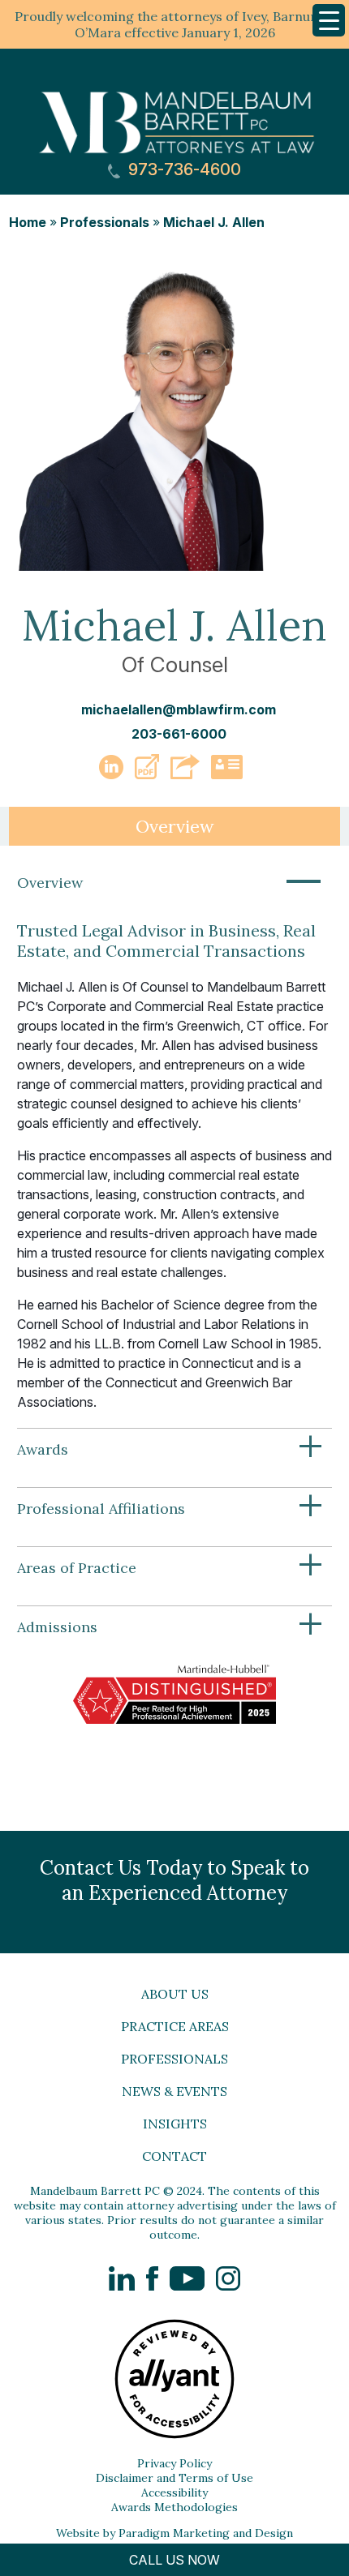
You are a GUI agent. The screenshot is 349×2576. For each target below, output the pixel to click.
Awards (170, 1450)
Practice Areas (175, 2026)
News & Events (174, 2091)
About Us (175, 1994)
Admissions (170, 1627)
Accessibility (174, 2492)
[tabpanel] (174, 1310)
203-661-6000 (179, 734)
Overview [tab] (175, 826)
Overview (170, 883)
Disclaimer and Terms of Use (174, 2478)
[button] (147, 774)
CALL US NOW (174, 2560)
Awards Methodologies (174, 2507)
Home (28, 222)
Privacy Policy (174, 2463)
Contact (174, 2156)
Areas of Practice (170, 1568)
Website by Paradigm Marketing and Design (174, 2533)
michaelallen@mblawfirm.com (179, 709)
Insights (175, 2124)
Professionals (105, 222)
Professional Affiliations (170, 1509)
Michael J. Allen (214, 222)
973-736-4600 (183, 170)
